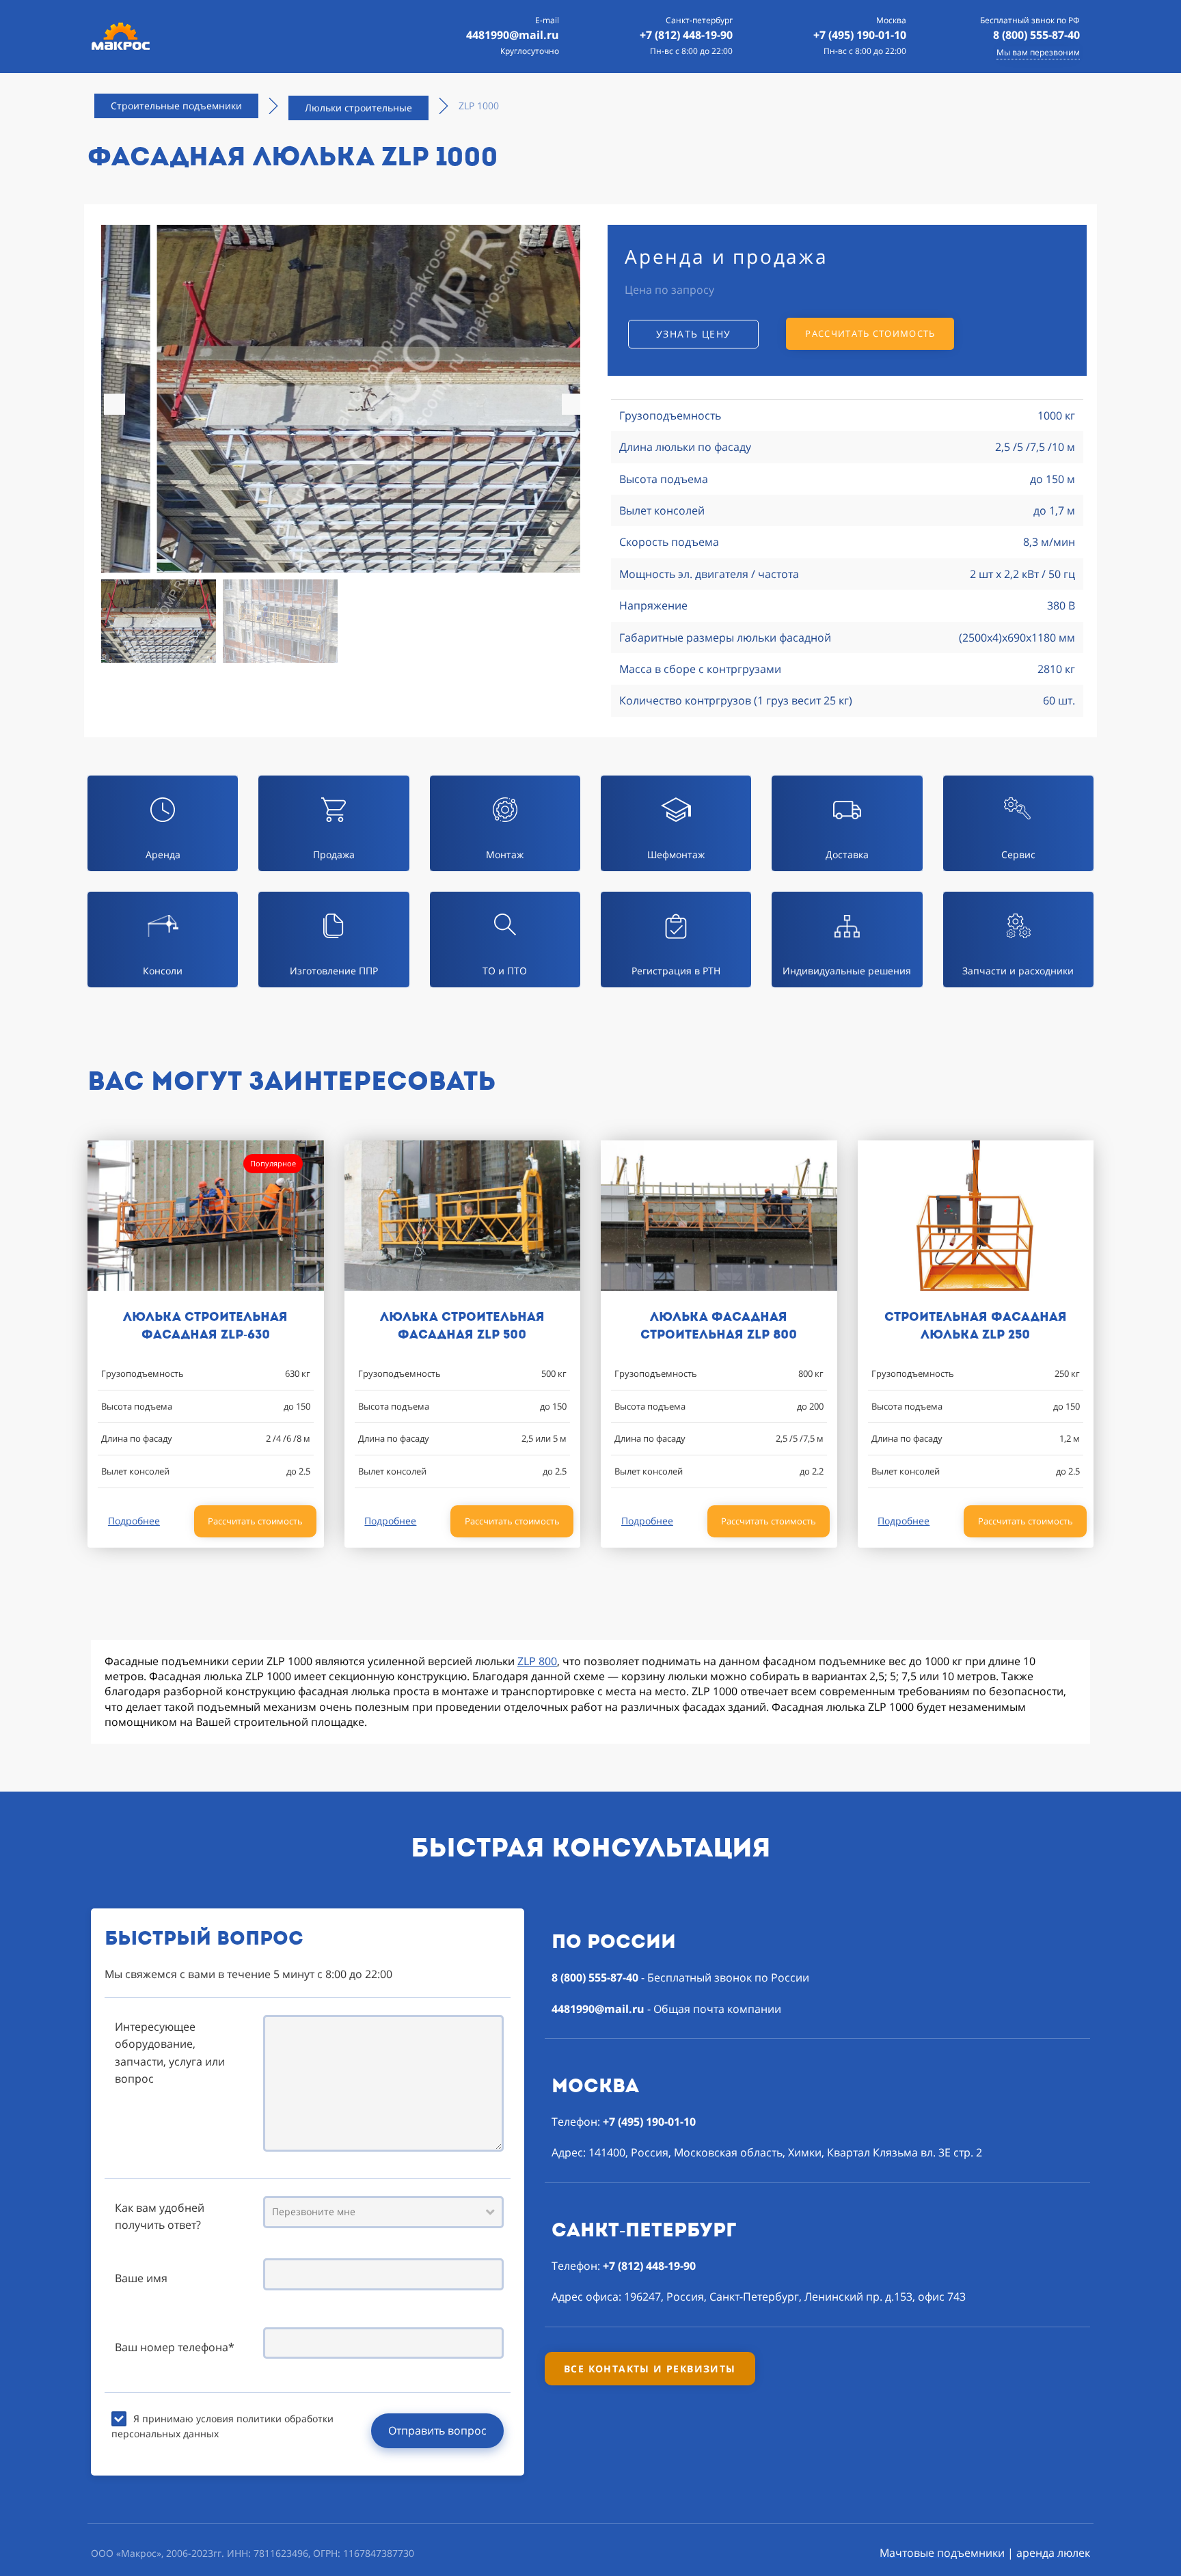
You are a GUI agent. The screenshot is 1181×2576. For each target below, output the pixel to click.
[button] (572, 404)
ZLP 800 (537, 1661)
